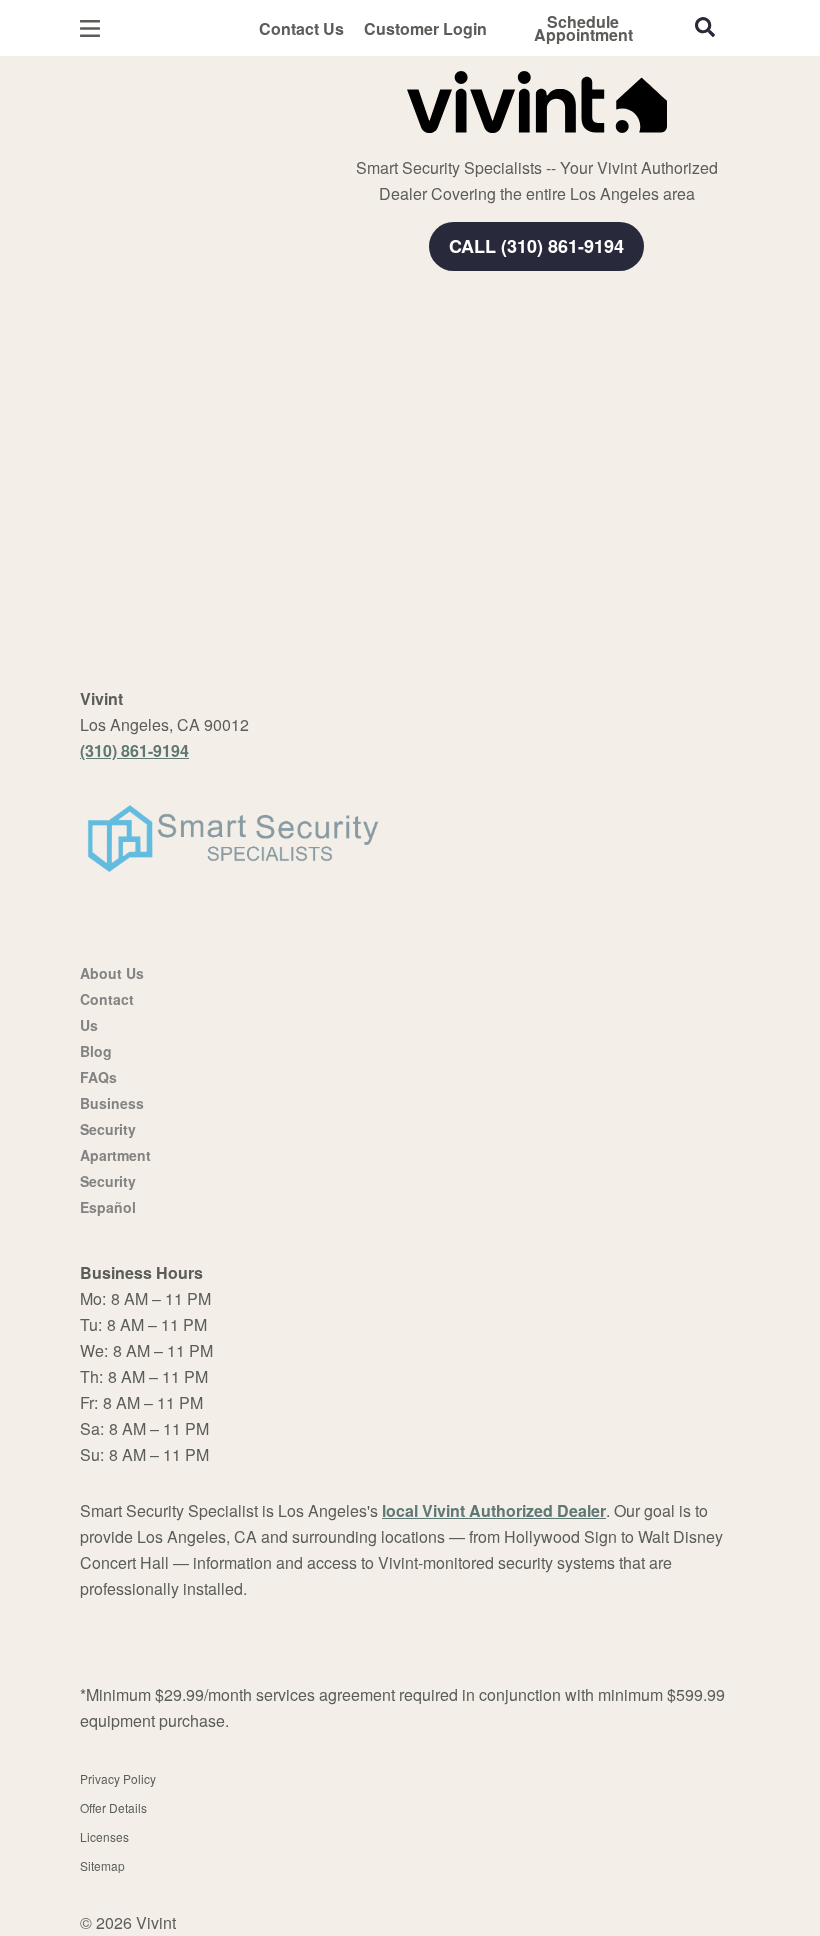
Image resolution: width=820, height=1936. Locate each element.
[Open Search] (705, 27)
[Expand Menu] (352, 140)
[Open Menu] (90, 28)
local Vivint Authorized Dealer (494, 1510)
